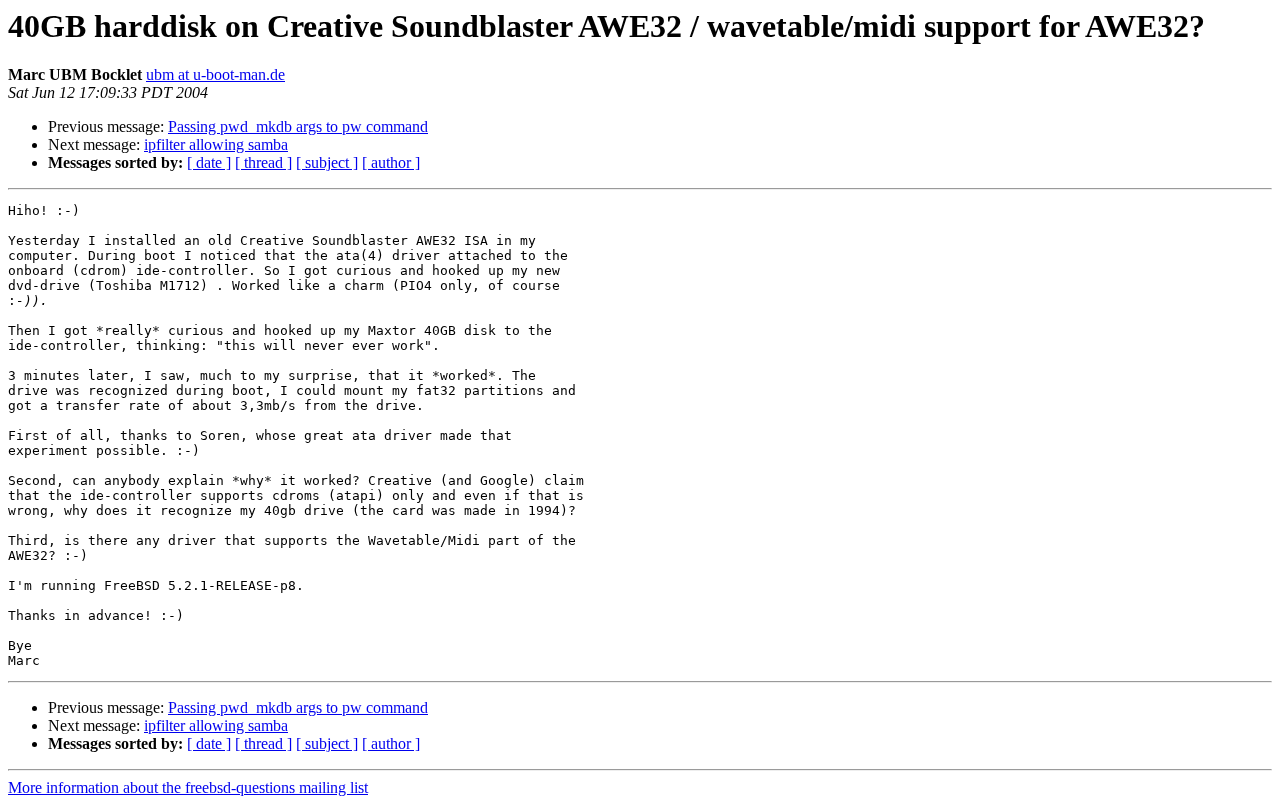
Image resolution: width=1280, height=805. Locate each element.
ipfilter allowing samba (216, 144)
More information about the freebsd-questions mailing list (188, 787)
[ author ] (391, 162)
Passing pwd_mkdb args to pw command (298, 126)
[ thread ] (263, 162)
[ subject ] (327, 162)
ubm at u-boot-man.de (215, 74)
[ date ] (209, 162)
